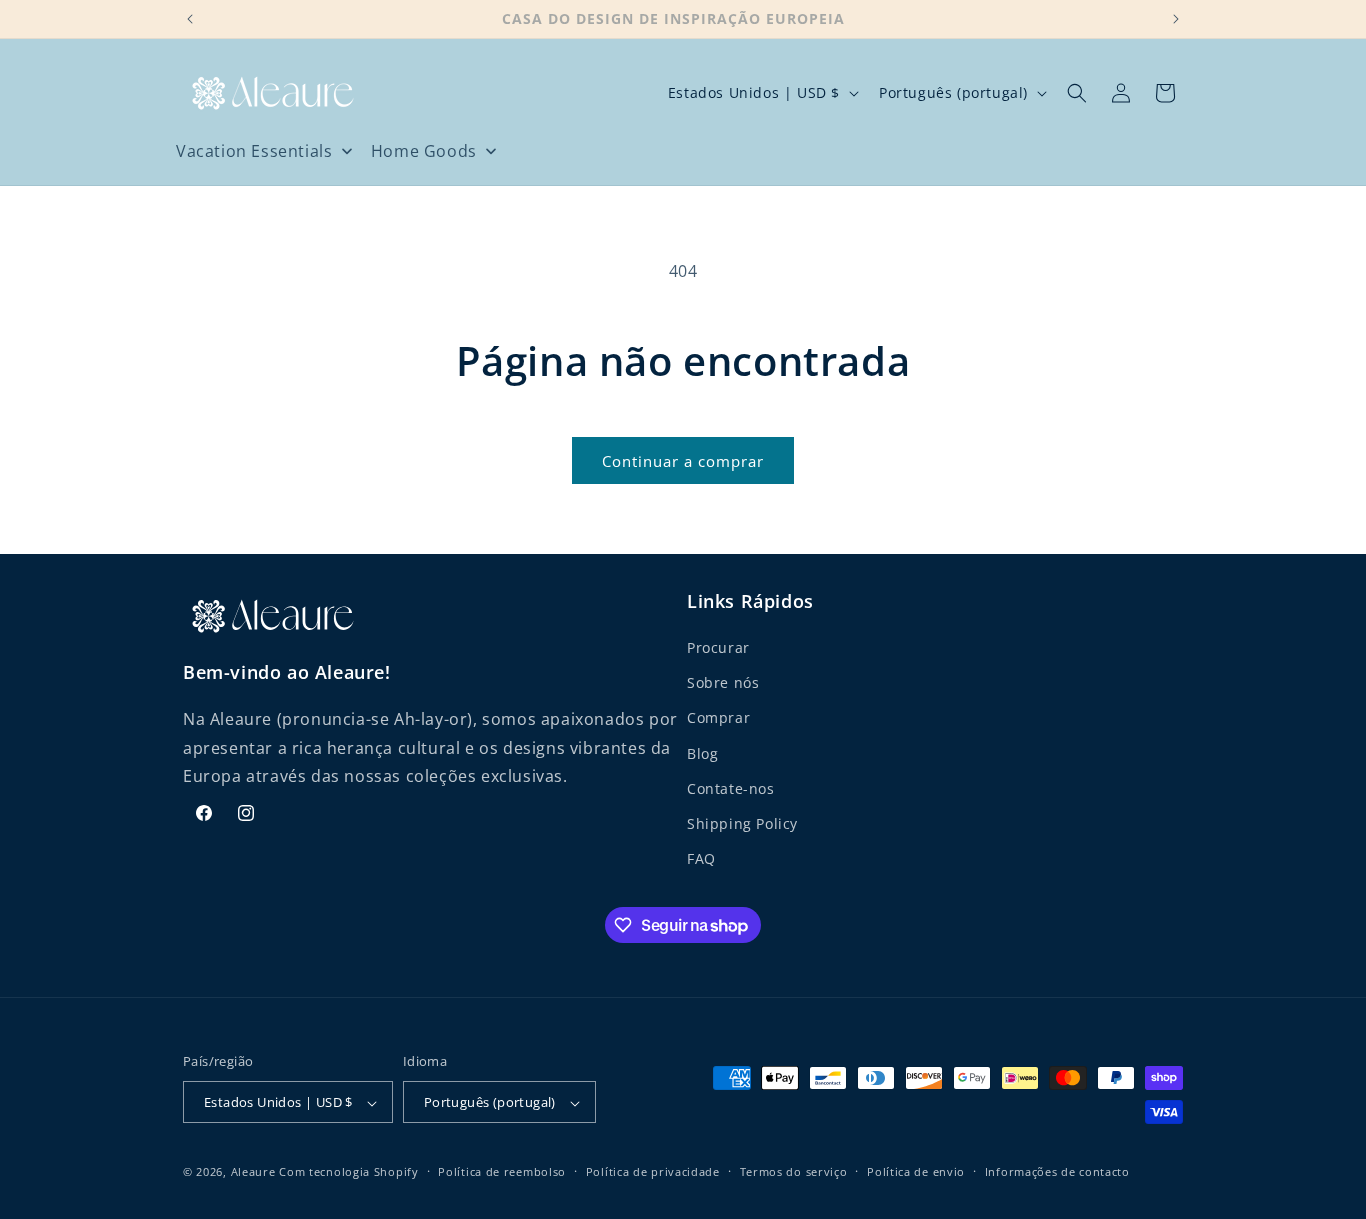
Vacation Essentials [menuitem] (254, 151)
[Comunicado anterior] (190, 19)
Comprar (718, 718)
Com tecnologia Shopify (348, 1172)
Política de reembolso (502, 1171)
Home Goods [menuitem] (424, 151)
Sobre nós (723, 683)
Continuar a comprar (683, 461)
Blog (702, 753)
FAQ (701, 859)
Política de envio (916, 1171)
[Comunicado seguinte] (1176, 19)
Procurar (718, 648)
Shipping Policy (742, 824)
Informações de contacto (1057, 1171)
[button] (1077, 93)
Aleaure (253, 1172)
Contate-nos (731, 789)
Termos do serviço (794, 1171)
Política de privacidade (653, 1171)
